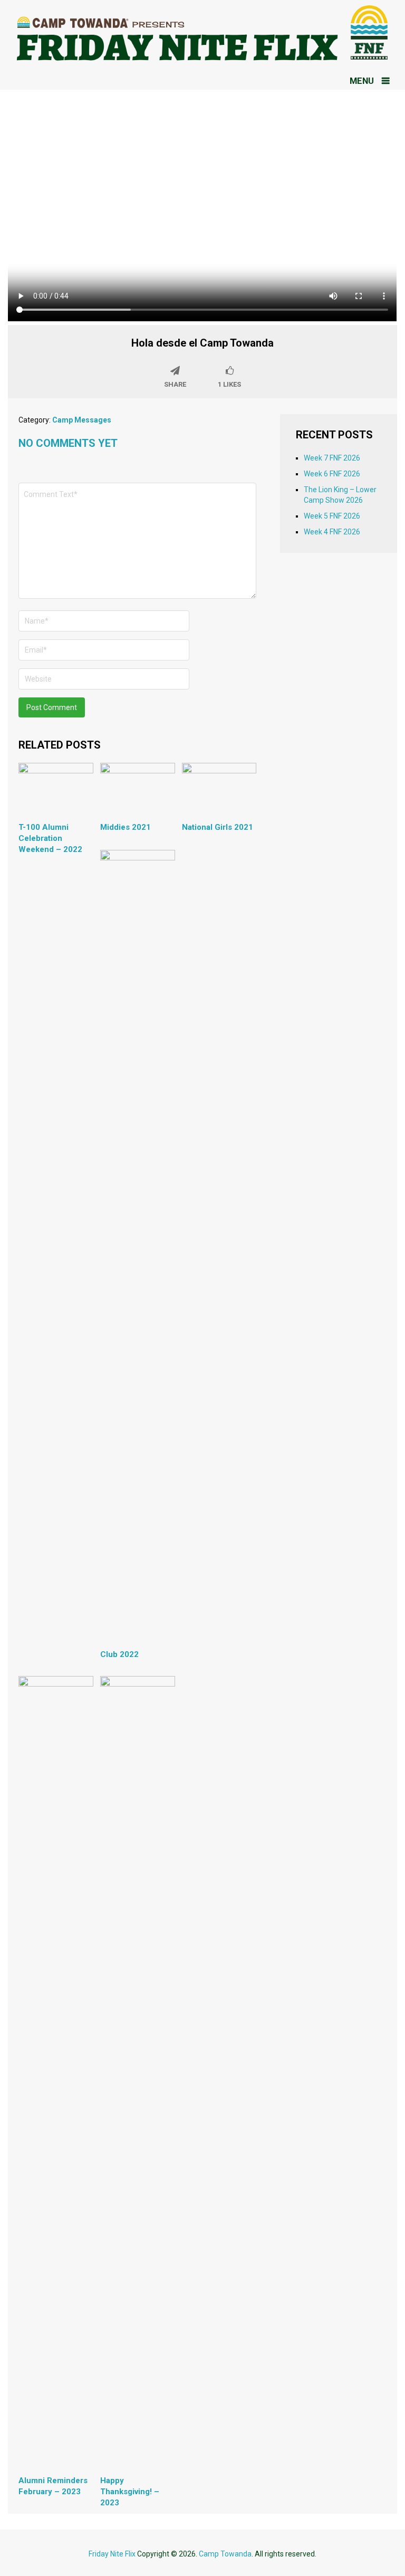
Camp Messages (82, 420)
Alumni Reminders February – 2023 (53, 2486)
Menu (362, 81)
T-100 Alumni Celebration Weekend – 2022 (50, 838)
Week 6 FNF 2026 (332, 474)
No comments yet (68, 443)
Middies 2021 (126, 827)
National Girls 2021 (218, 827)
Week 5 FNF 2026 (332, 516)
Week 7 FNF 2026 (332, 458)
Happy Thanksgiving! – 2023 (130, 2492)
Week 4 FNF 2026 (332, 532)
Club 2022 (119, 1654)
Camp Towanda (225, 2554)
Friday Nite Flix (112, 2554)
